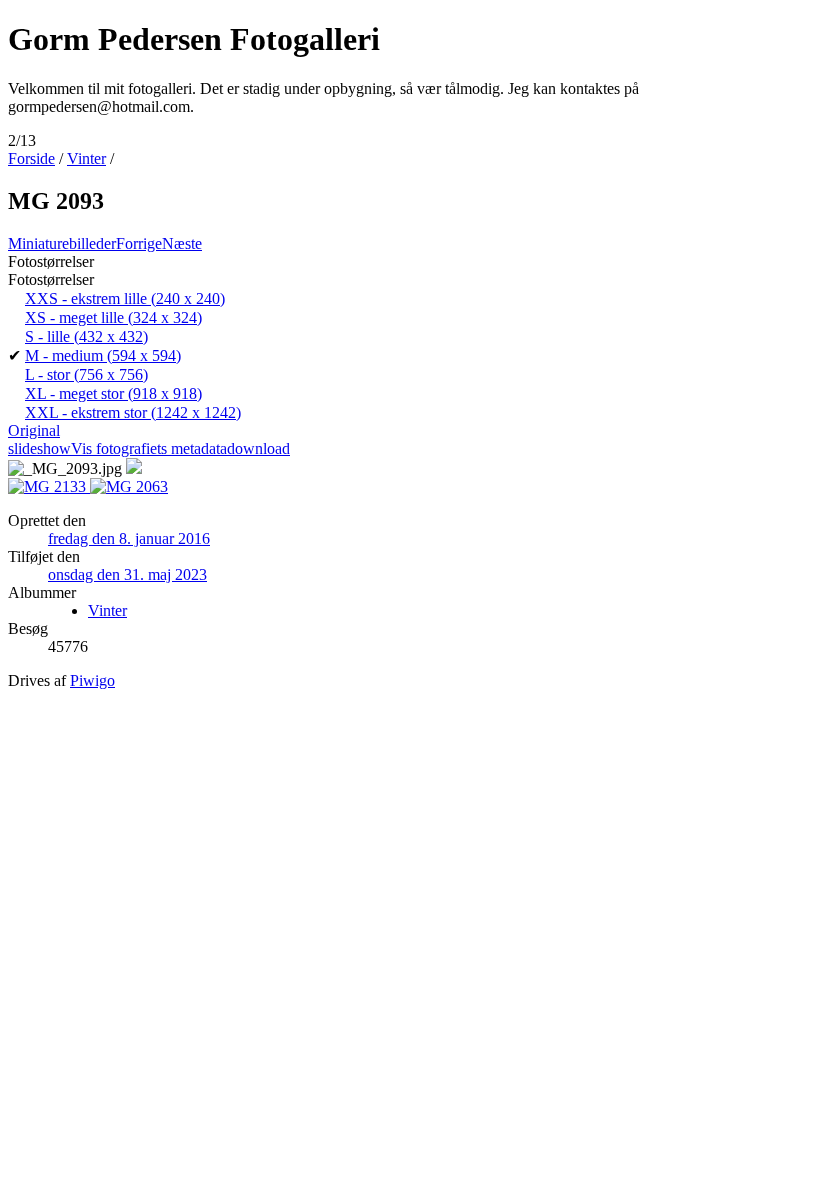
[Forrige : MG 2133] (49, 486)
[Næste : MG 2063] (129, 486)
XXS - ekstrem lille (125, 298)
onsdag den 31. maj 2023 (127, 574)
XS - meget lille (113, 317)
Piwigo (92, 680)
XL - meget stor (113, 393)
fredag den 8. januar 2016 (129, 538)
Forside (31, 158)
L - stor (86, 374)
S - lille (86, 336)
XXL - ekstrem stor (133, 412)
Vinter (86, 158)
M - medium (103, 355)
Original (34, 430)
